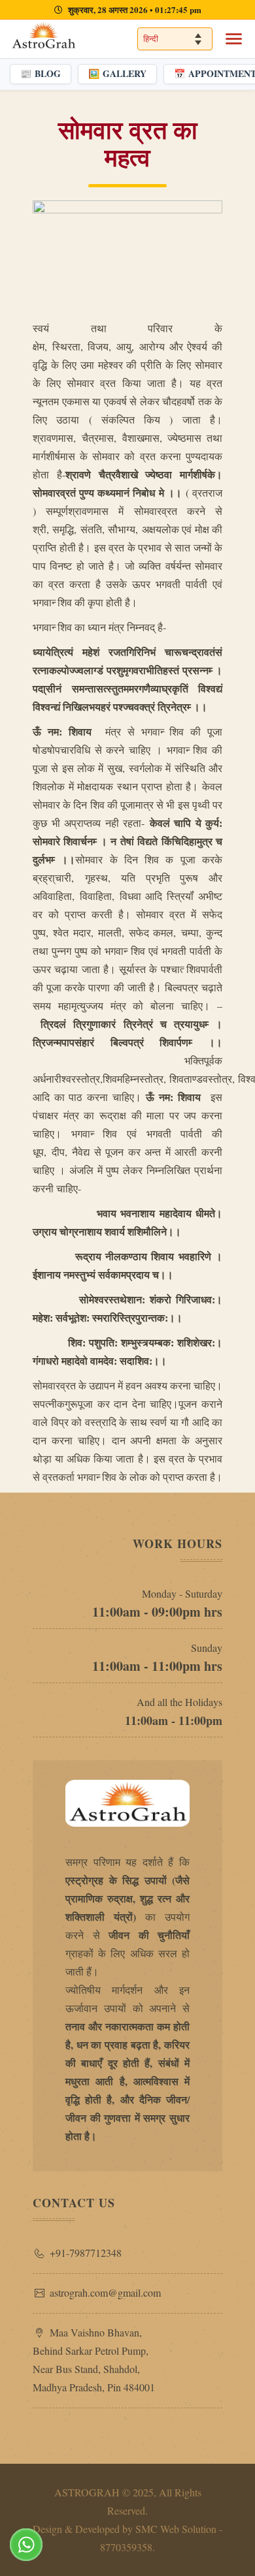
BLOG (41, 73)
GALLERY (117, 73)
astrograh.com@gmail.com (105, 2292)
